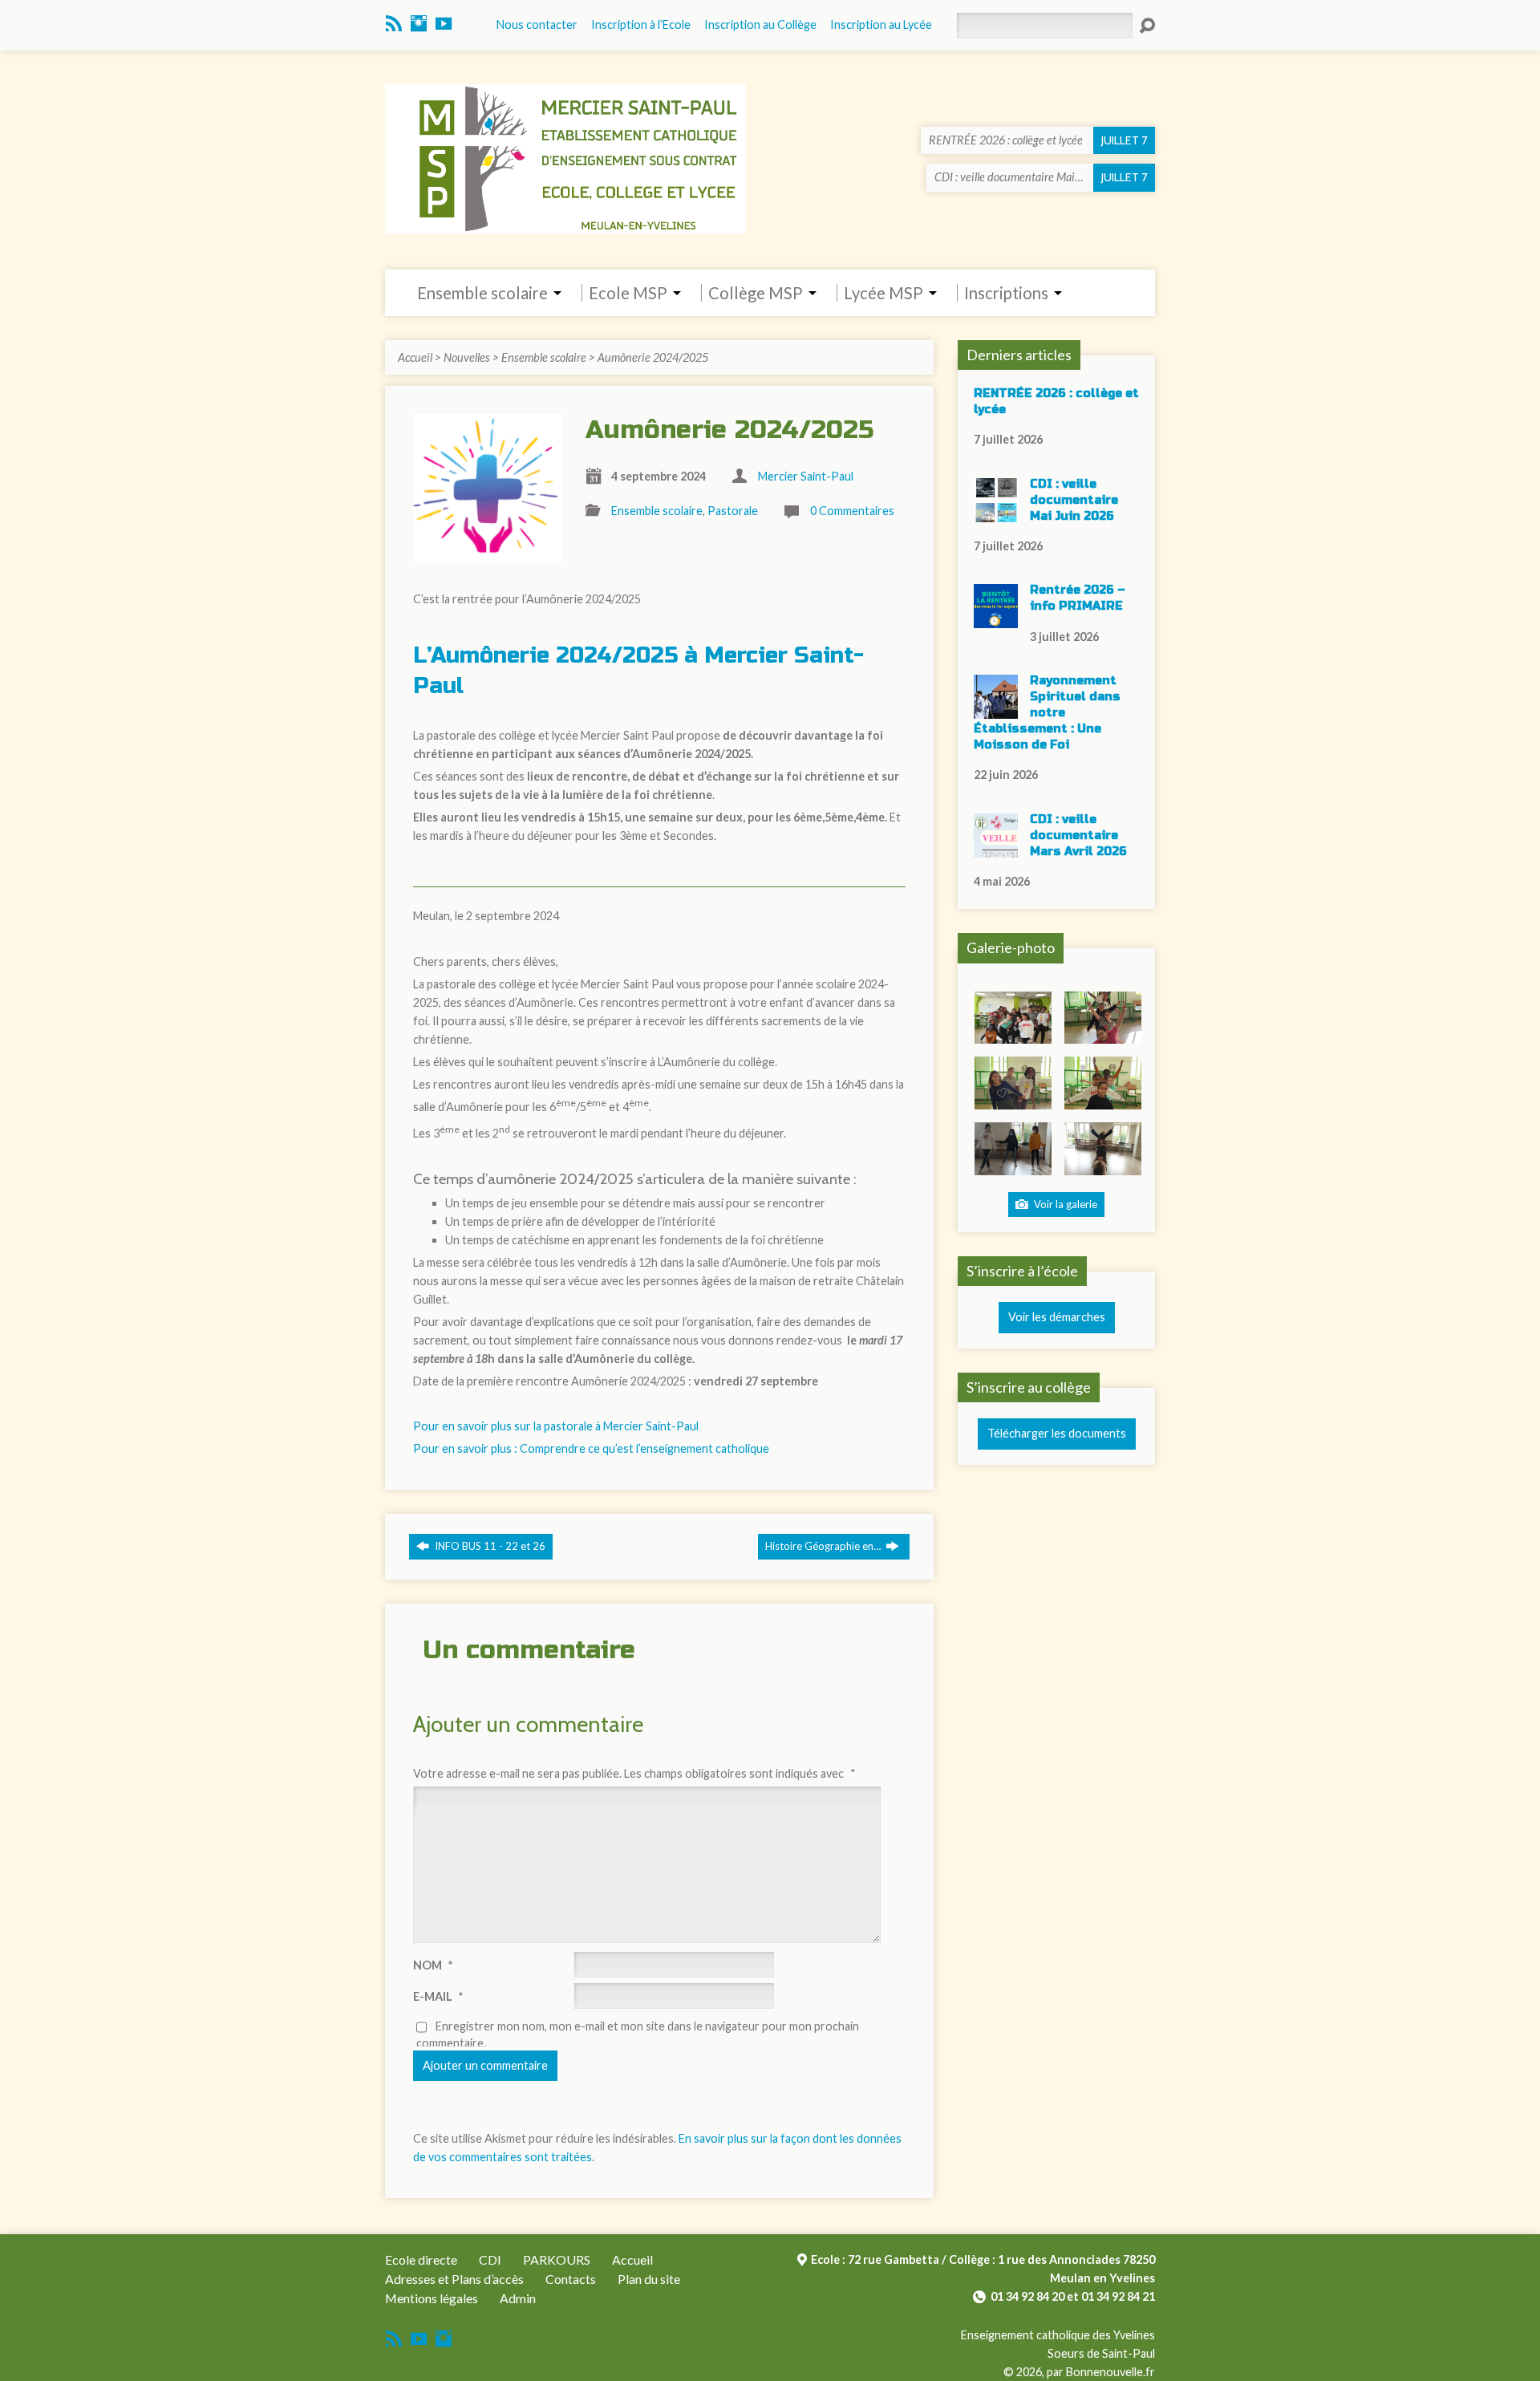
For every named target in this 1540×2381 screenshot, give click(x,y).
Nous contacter (537, 24)
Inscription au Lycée (881, 24)
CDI (490, 2259)
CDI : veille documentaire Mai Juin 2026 (1074, 500)
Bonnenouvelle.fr (1110, 2372)
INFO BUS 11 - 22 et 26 (489, 1546)
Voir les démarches (1057, 1317)
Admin (518, 2298)
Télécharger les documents (1057, 1433)
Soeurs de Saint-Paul (1101, 2353)
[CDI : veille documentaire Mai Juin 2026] (996, 513)
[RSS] (394, 23)
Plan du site (649, 2279)
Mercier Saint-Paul (806, 476)
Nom (433, 1965)
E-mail (438, 1996)
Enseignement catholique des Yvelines (1058, 2335)
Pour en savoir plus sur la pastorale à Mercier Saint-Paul (556, 1426)
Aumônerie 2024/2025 (653, 357)
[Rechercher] (1147, 26)
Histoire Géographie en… (824, 1546)
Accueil (415, 357)
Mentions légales (432, 2298)
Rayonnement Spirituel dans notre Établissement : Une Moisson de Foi (1047, 713)
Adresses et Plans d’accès (454, 2279)
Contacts (571, 2279)
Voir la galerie (1064, 1204)
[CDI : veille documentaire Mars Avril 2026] (996, 848)
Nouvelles (467, 357)
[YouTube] (444, 23)
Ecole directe (421, 2259)
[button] (1013, 1018)
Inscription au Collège (760, 24)
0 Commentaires (852, 511)
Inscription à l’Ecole (641, 24)
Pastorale (733, 511)
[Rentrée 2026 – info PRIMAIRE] (996, 620)
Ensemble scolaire (544, 357)
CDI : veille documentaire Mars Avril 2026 (1078, 836)
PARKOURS (557, 2259)
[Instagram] (419, 23)
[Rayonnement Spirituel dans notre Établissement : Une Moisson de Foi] (996, 710)
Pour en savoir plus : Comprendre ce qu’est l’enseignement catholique (591, 1448)
